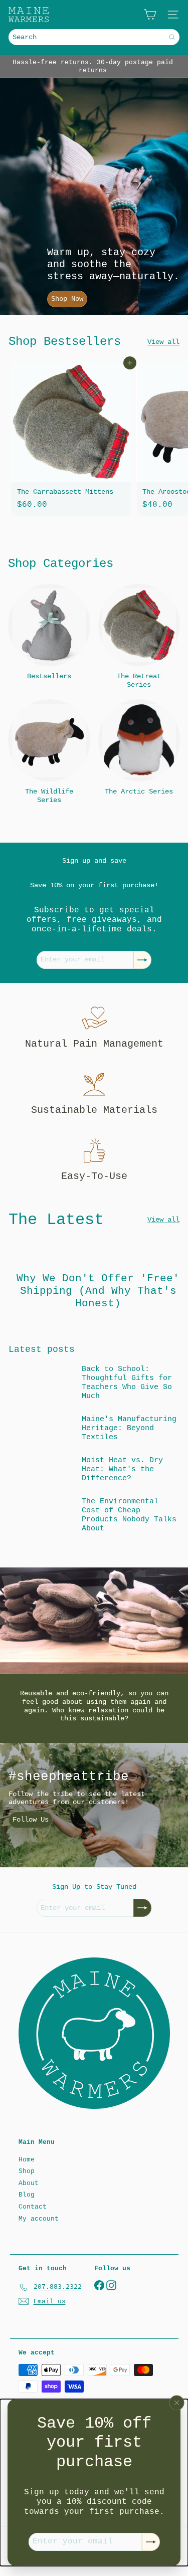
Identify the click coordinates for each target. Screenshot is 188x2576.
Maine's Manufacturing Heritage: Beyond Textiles (129, 1428)
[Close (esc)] (177, 2403)
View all (163, 342)
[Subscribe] (151, 2542)
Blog (27, 2195)
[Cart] (150, 15)
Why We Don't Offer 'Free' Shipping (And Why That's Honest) (98, 1291)
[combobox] (94, 37)
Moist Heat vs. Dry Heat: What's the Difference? (122, 1469)
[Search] (172, 37)
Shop (27, 2171)
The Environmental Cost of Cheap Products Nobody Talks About (129, 1515)
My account (39, 2219)
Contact (33, 2207)
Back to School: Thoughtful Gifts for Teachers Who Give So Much (127, 1383)
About (29, 2183)
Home (27, 2160)
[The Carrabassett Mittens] (71, 439)
